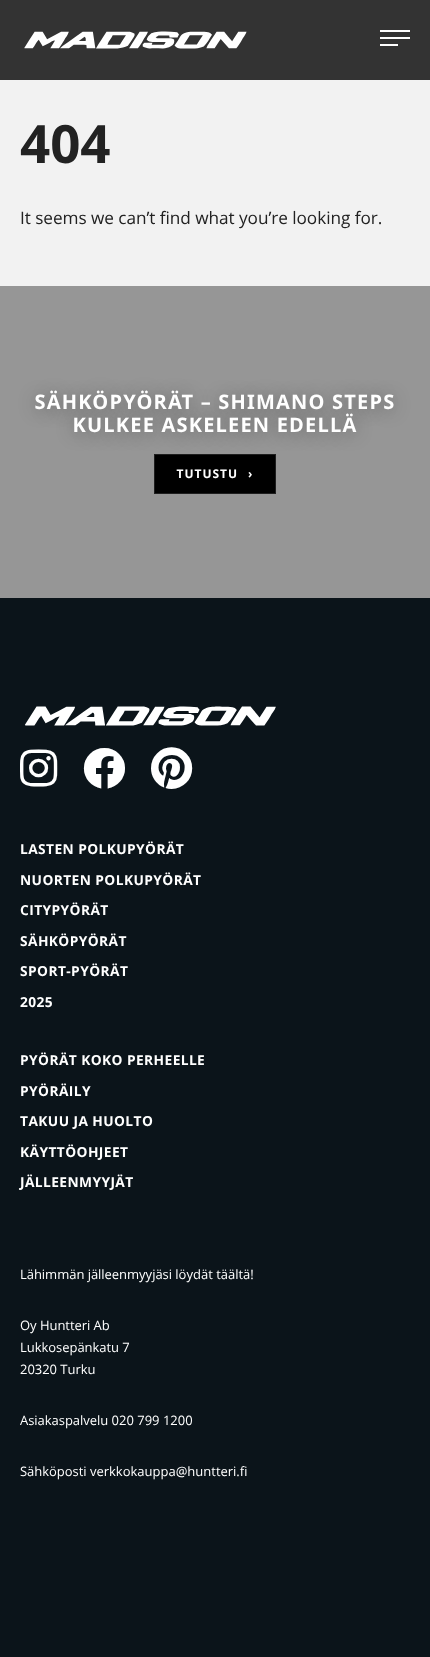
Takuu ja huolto (86, 1121)
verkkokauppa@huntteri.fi (169, 1471)
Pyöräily (55, 1091)
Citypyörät (64, 910)
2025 (36, 1002)
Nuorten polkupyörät (110, 880)
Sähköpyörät (73, 941)
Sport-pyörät (74, 971)
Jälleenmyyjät (77, 1182)
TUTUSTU (215, 473)
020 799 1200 (152, 1420)
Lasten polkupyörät (102, 849)
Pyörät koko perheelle (112, 1060)
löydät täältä (212, 1274)
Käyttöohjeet (74, 1152)
